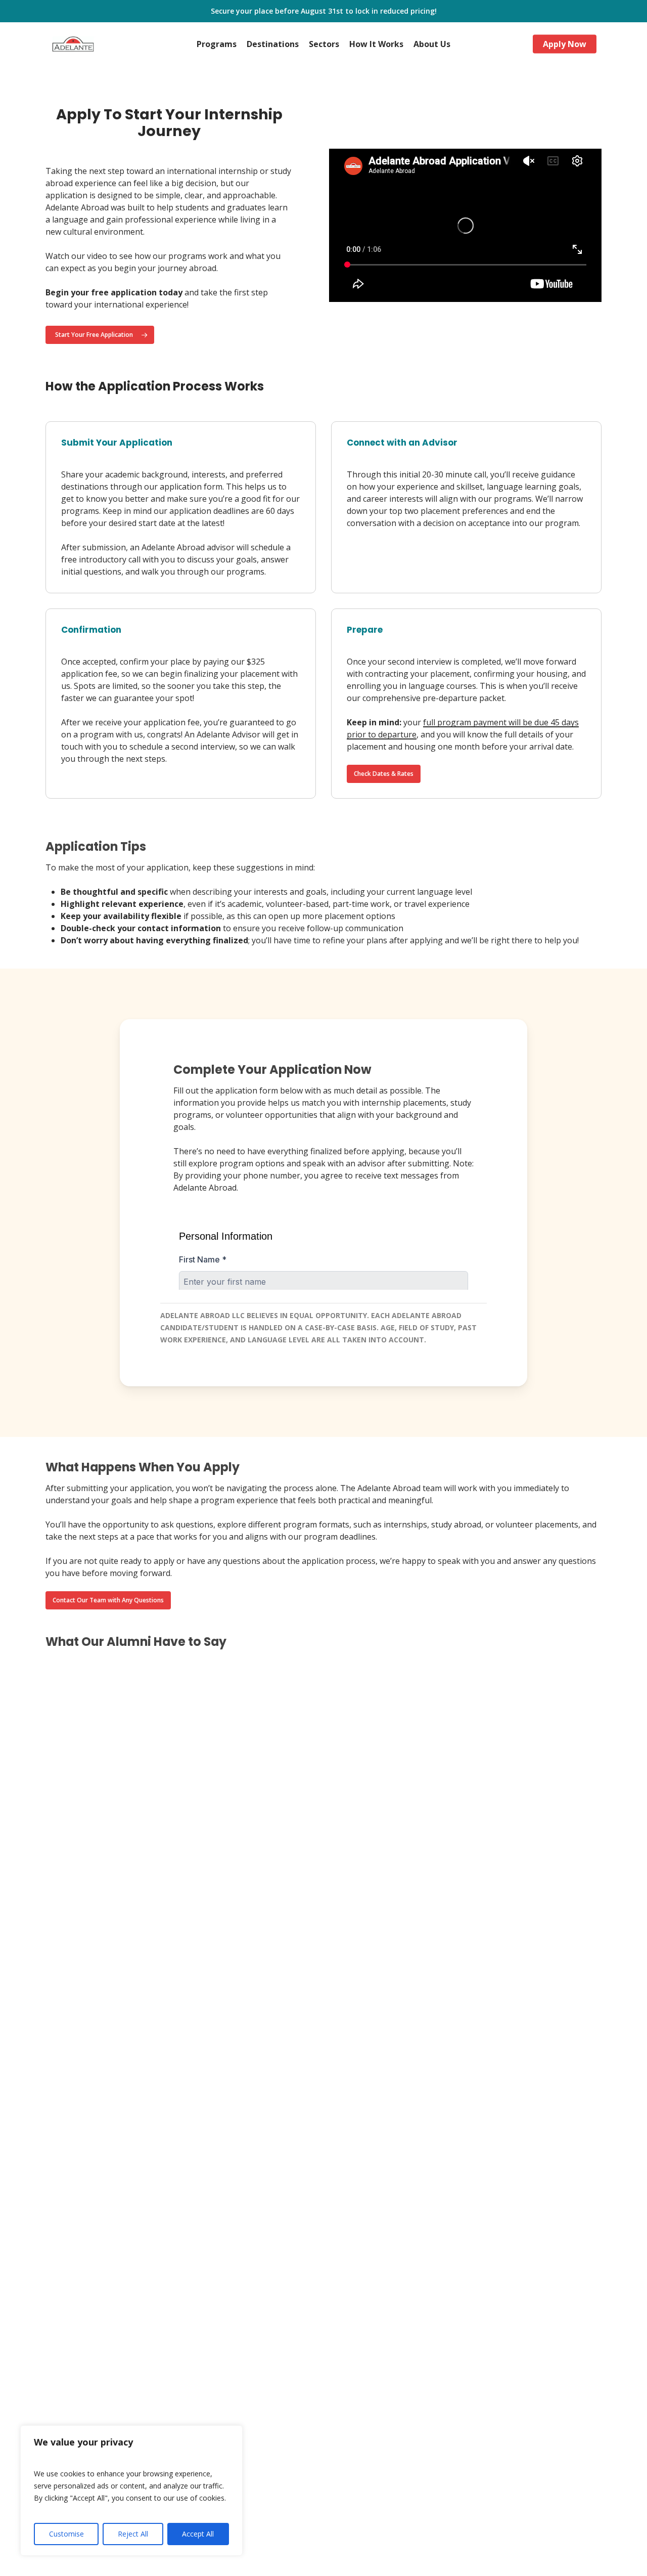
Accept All (198, 2534)
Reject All (133, 2534)
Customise (66, 2534)
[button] (100, 335)
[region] (131, 2491)
